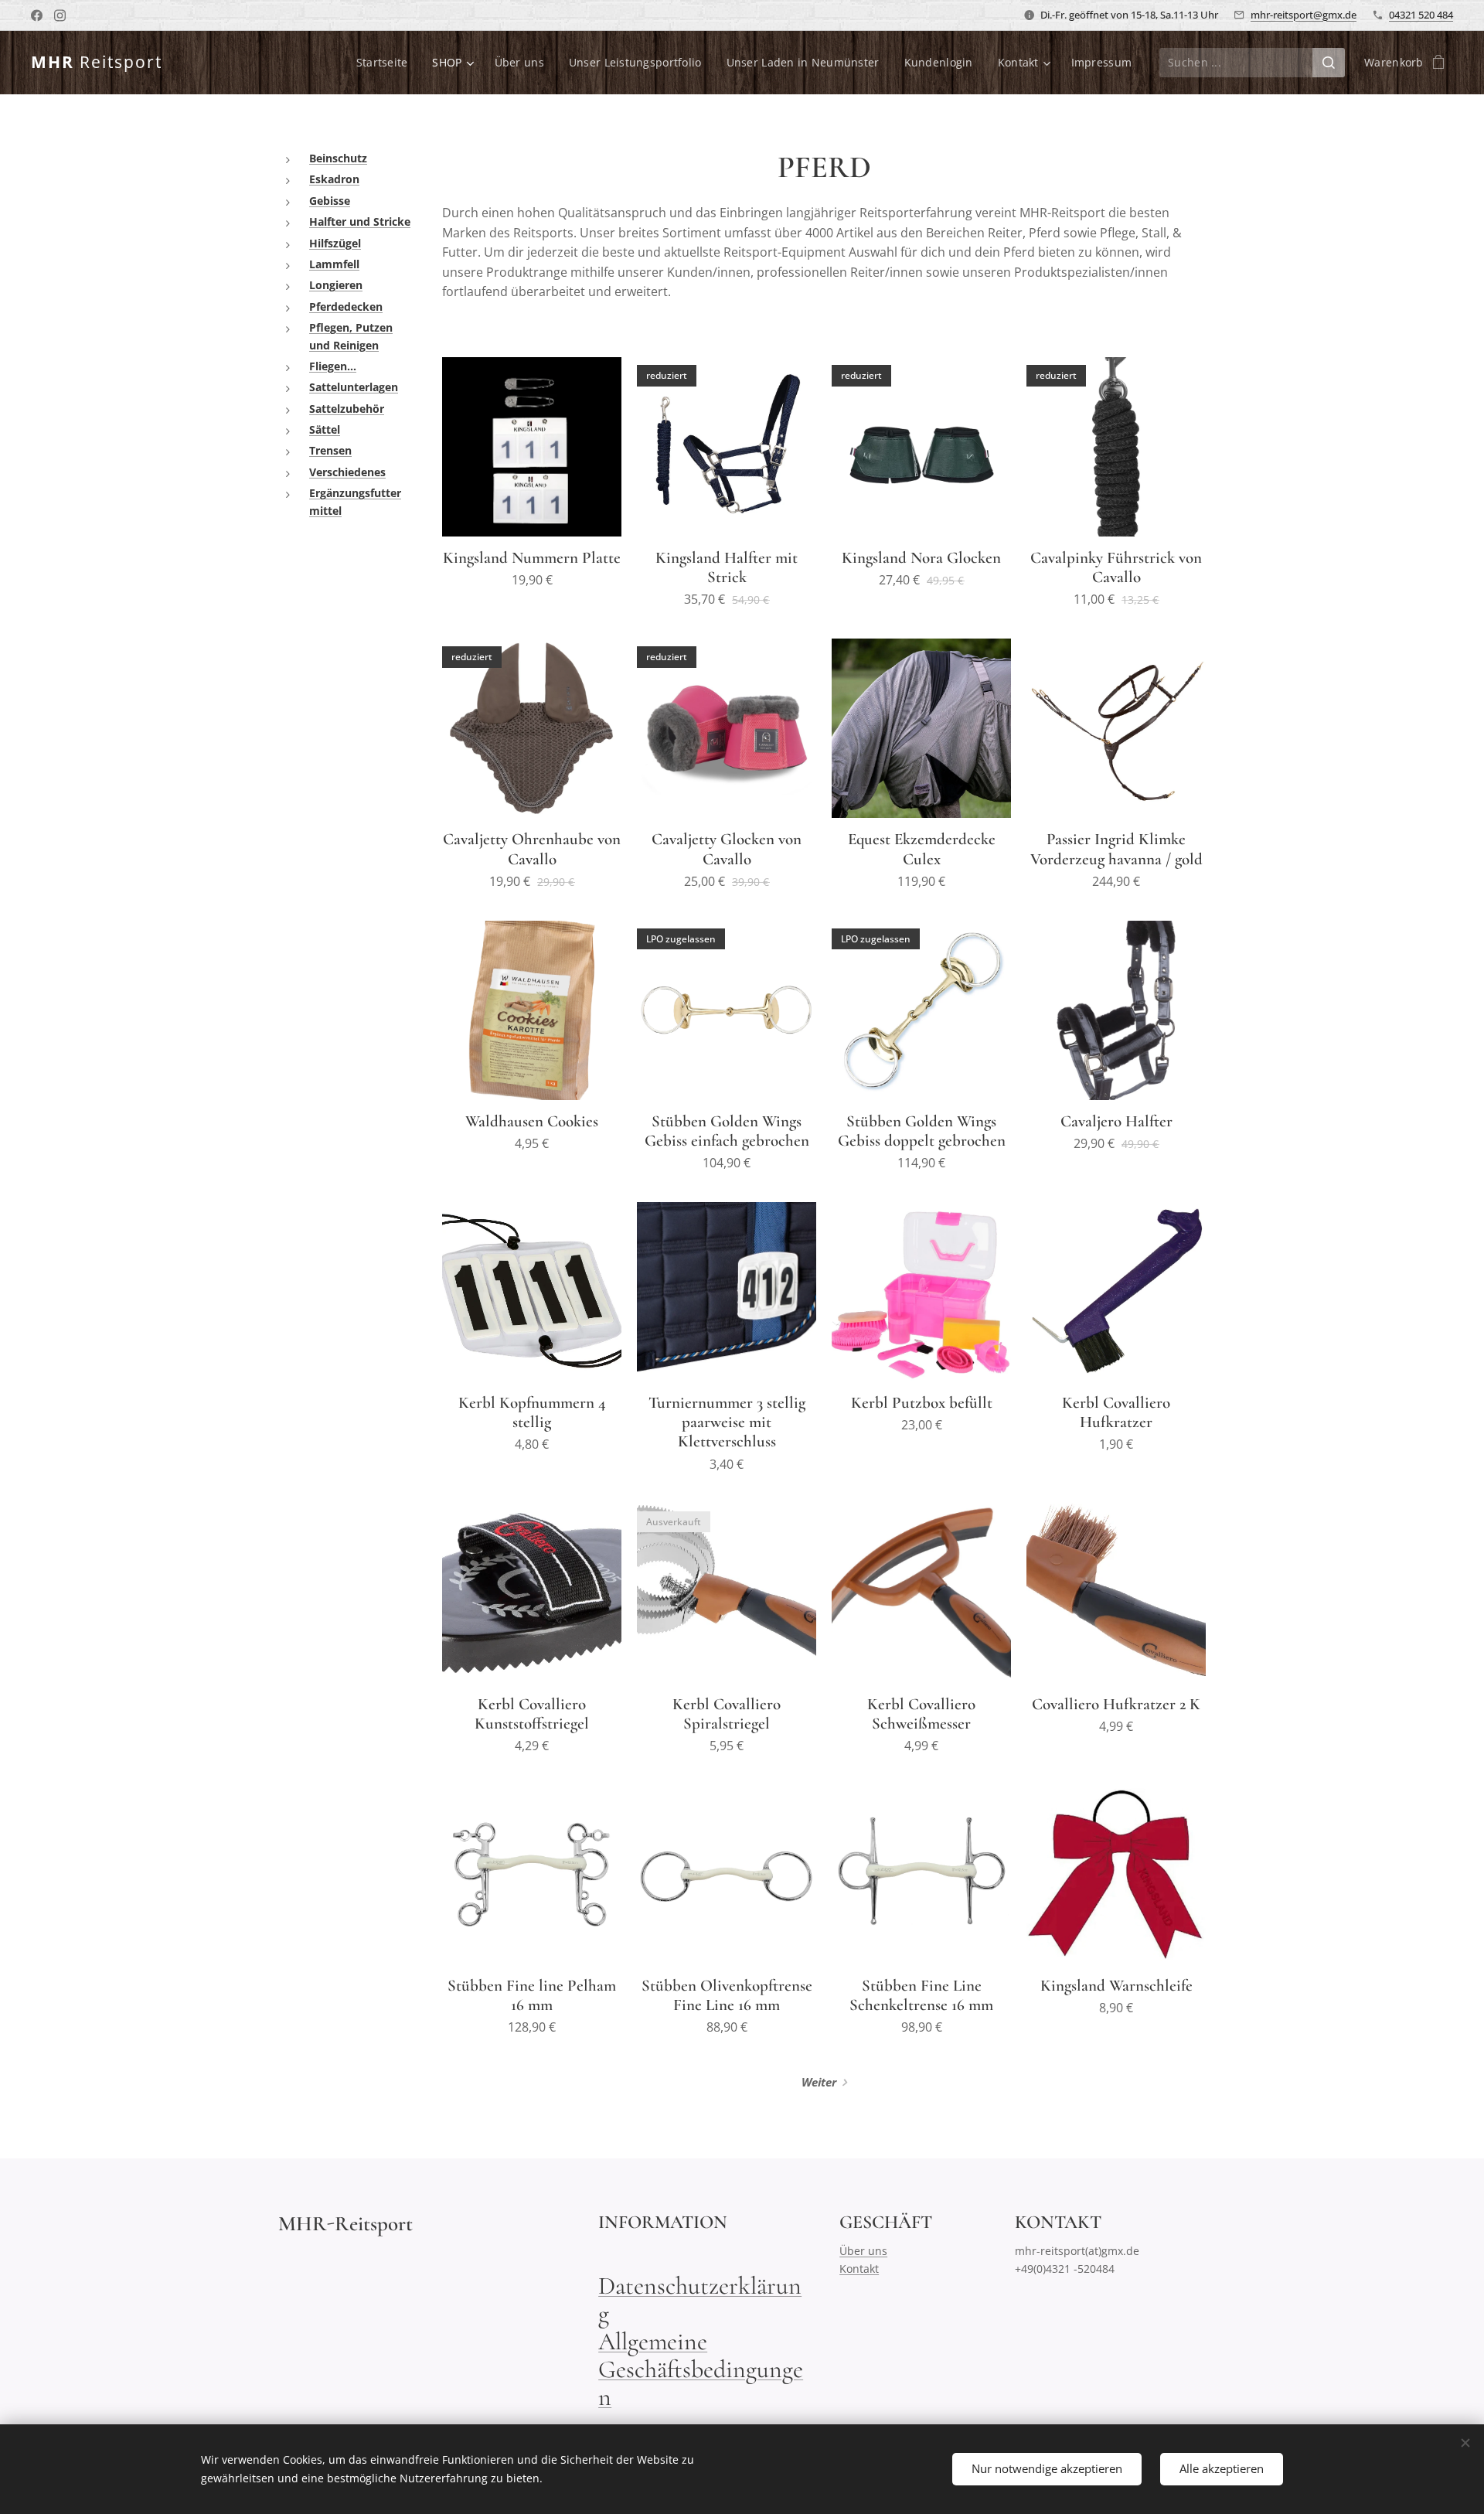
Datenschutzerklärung (700, 2299)
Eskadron (334, 179)
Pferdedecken (346, 307)
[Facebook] (37, 15)
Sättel (325, 429)
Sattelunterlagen (354, 387)
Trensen (330, 450)
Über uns (863, 2251)
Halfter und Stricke (360, 221)
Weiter (819, 2082)
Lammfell (334, 264)
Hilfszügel (335, 243)
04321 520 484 (1421, 15)
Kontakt (859, 2269)
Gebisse (330, 201)
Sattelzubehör (347, 409)
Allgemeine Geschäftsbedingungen (701, 2369)
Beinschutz (338, 158)
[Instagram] (60, 15)
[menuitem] (386, 63)
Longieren (336, 285)
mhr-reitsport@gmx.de (1304, 15)
